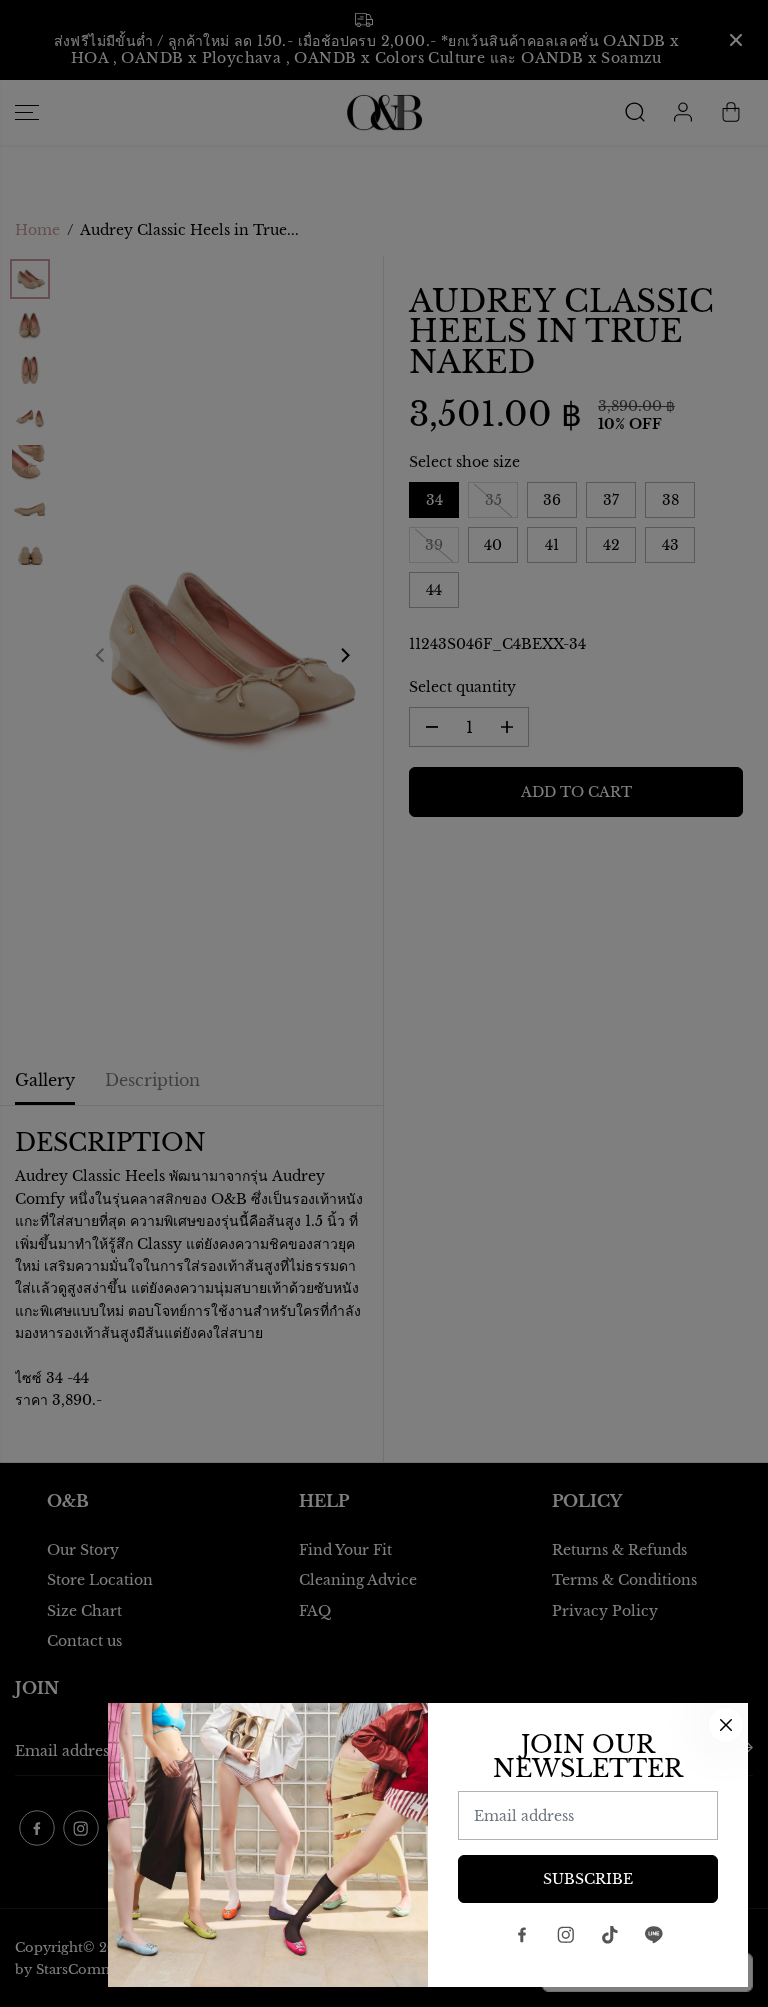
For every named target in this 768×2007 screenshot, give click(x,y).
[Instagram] (566, 1935)
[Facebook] (522, 1935)
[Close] (726, 1725)
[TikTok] (610, 1935)
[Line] (654, 1935)
